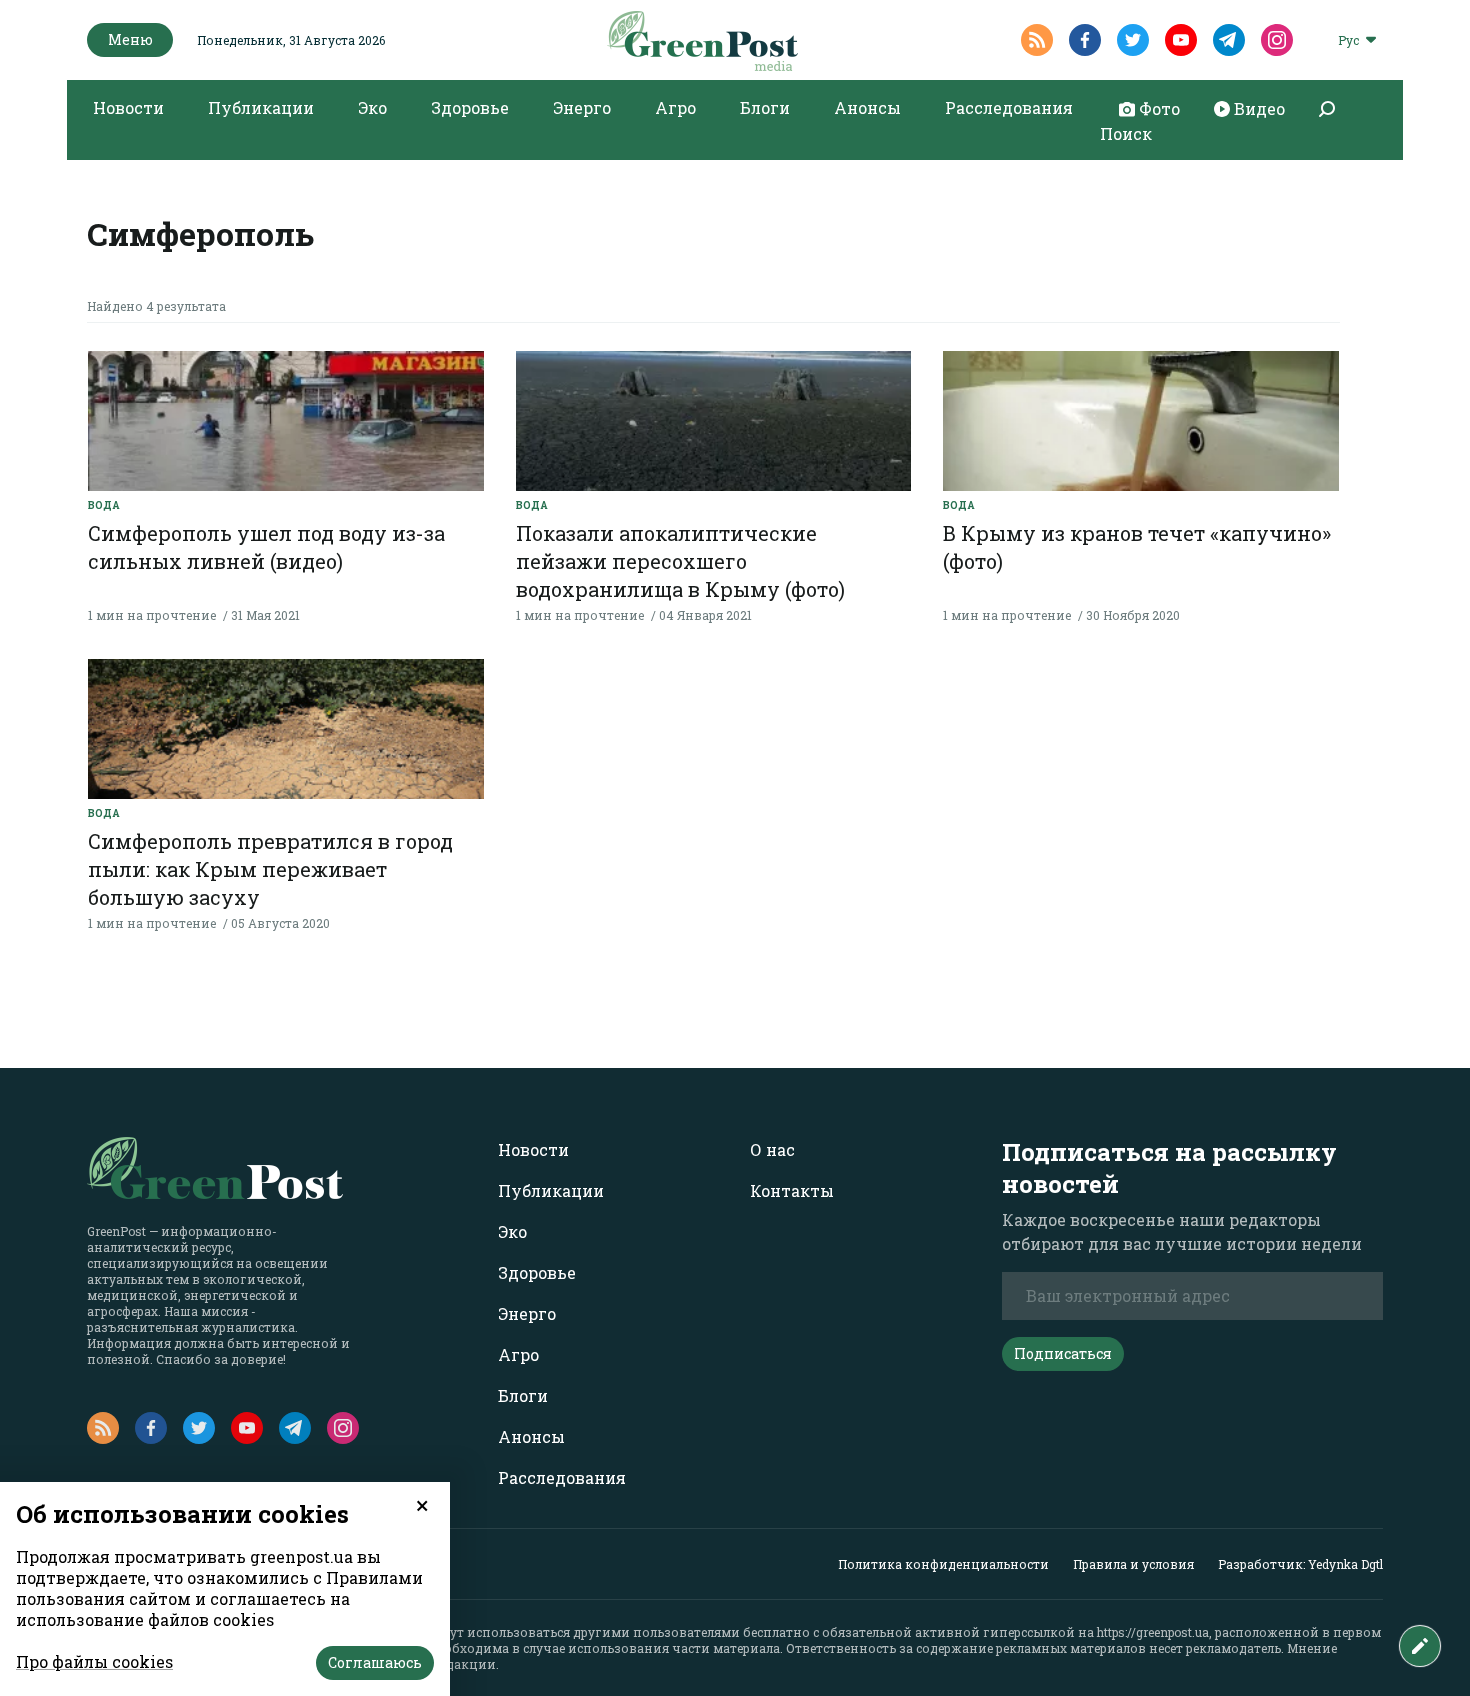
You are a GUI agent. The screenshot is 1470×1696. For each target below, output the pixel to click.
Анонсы (867, 107)
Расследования (1009, 107)
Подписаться (1063, 1353)
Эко (372, 107)
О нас (772, 1149)
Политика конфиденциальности (943, 1564)
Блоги (765, 107)
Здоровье (470, 107)
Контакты (792, 1190)
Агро (675, 107)
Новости (128, 107)
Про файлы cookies (94, 1661)
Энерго (582, 107)
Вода (104, 505)
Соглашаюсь (375, 1662)
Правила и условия (1133, 1564)
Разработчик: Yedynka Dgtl (1300, 1564)
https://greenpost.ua (1153, 1632)
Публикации (261, 107)
